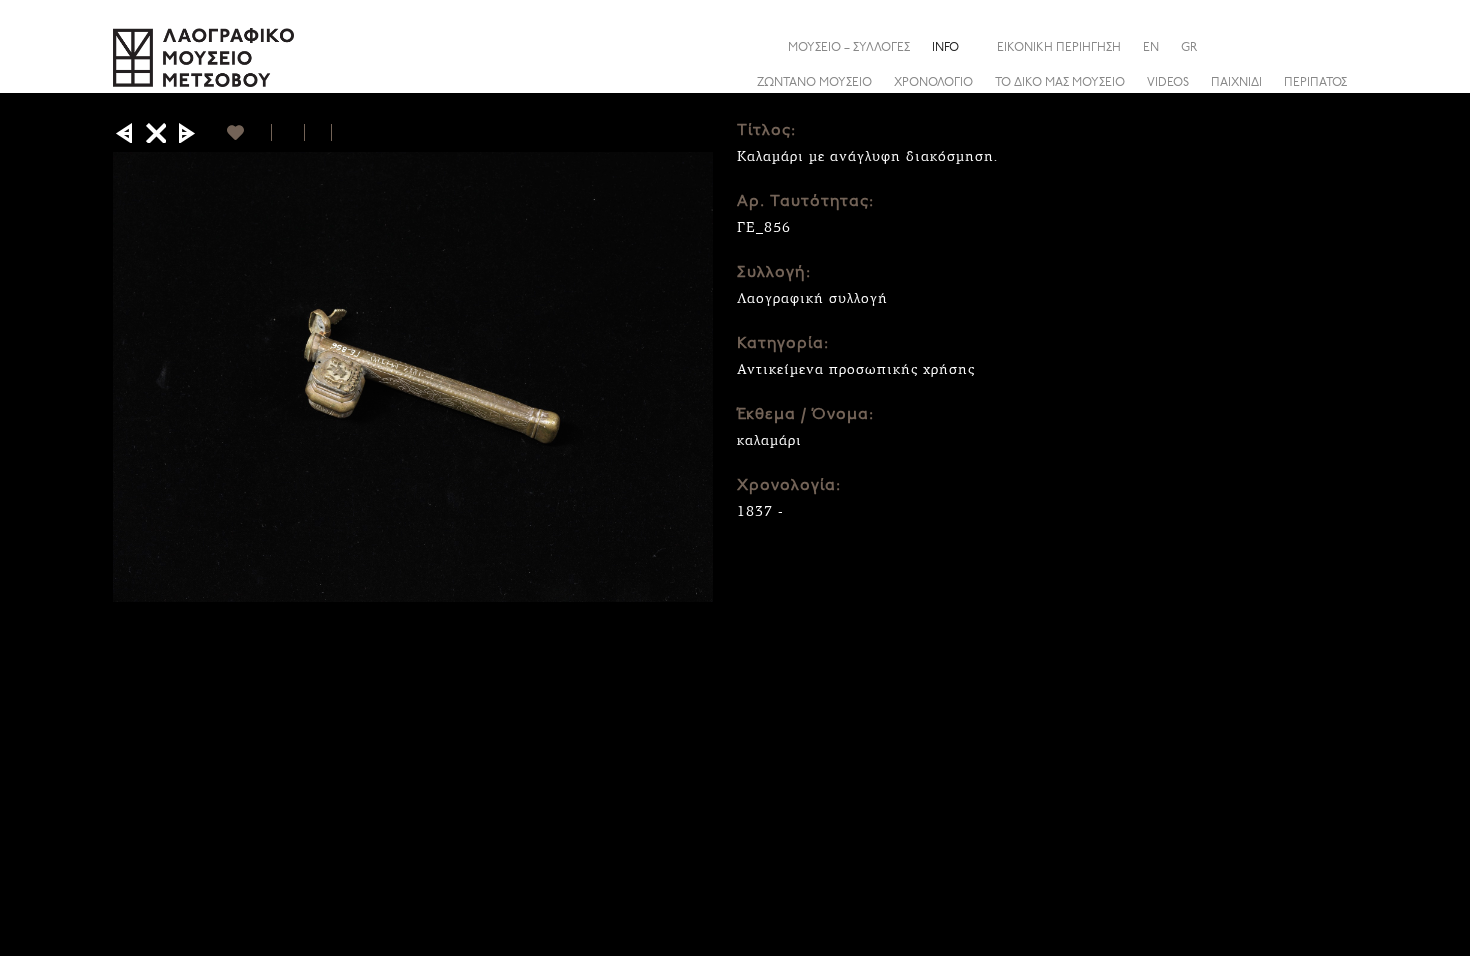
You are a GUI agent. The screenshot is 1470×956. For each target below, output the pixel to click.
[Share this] (1342, 47)
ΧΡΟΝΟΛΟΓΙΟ (933, 83)
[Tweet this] (318, 132)
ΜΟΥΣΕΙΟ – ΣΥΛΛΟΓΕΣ (849, 48)
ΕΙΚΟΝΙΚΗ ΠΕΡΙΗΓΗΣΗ (1059, 48)
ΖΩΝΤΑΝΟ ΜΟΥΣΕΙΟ (814, 83)
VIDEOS (1168, 83)
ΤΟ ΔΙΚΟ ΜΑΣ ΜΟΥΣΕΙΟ (1060, 83)
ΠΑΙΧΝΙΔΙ (1236, 83)
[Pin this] (340, 132)
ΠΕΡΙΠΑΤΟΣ (1315, 83)
